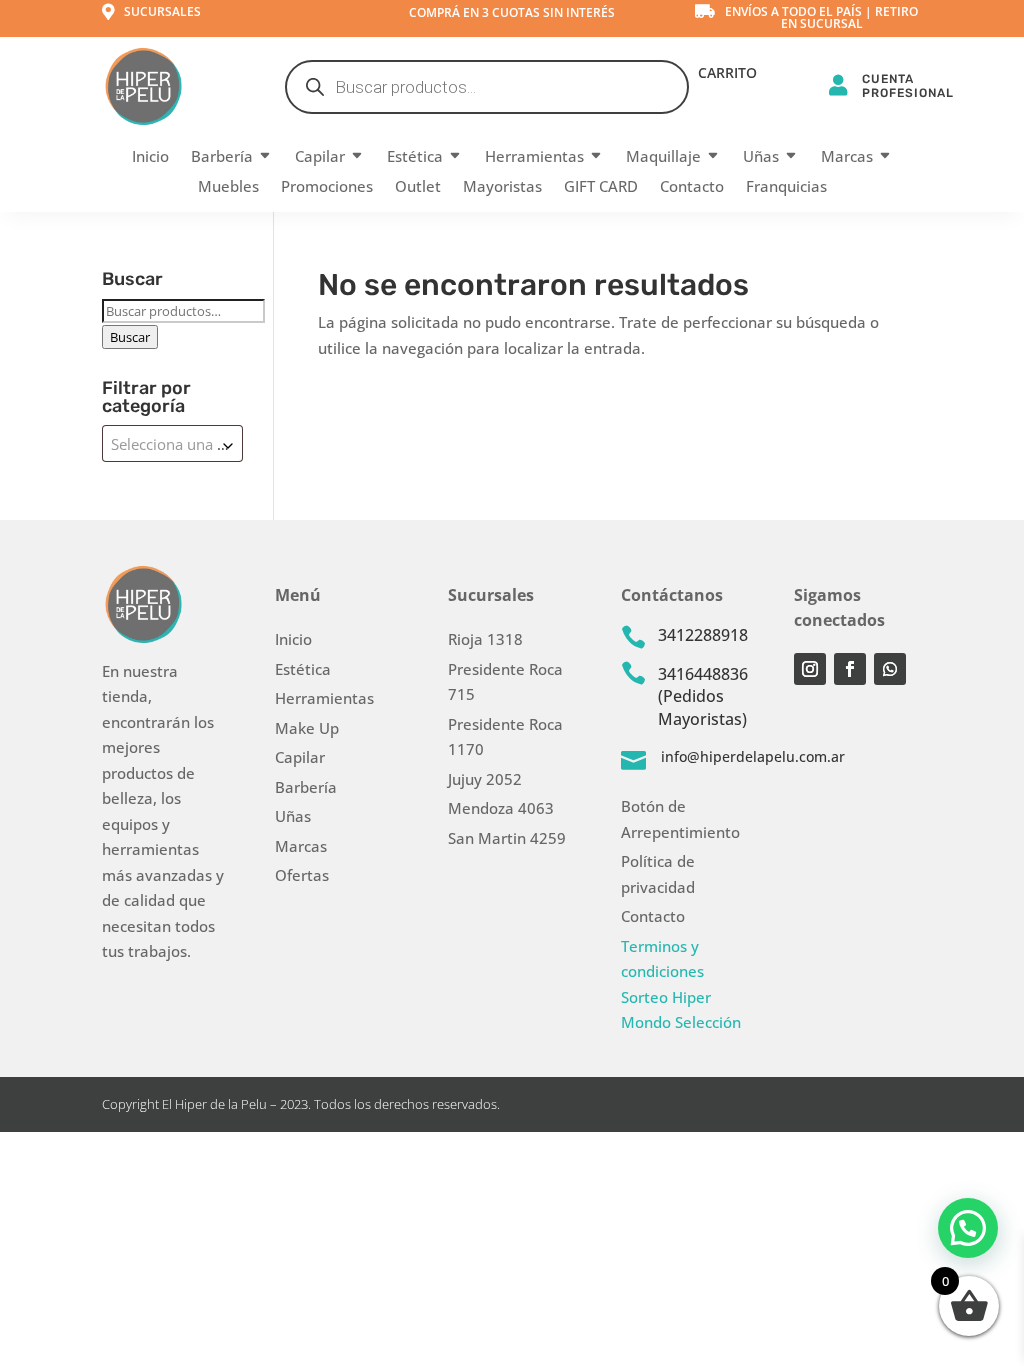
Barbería (222, 157)
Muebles (228, 187)
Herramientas (534, 157)
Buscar (130, 337)
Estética (415, 157)
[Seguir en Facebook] (850, 669)
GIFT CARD (601, 187)
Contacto (692, 187)
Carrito (727, 74)
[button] (968, 1228)
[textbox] (172, 443)
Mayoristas (502, 187)
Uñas (761, 157)
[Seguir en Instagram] (810, 669)
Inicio (150, 157)
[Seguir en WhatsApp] (890, 669)
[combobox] (172, 443)
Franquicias (786, 187)
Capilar (320, 157)
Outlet (418, 187)
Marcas (847, 157)
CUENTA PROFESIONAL (908, 85)
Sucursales (162, 11)
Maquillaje (663, 157)
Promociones (327, 187)
